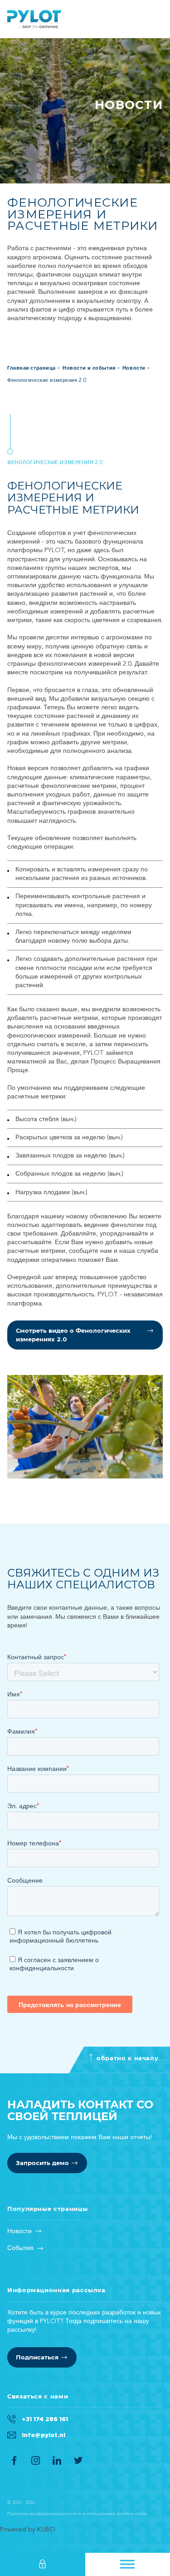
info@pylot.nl (44, 2435)
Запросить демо (42, 2163)
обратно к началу (127, 2058)
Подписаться (37, 2357)
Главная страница (34, 19)
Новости (134, 368)
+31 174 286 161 (45, 2419)
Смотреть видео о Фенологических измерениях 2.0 (73, 1335)
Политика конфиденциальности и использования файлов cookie (77, 2514)
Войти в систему (43, 2564)
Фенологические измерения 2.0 (47, 381)
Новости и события (89, 368)
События (20, 2248)
